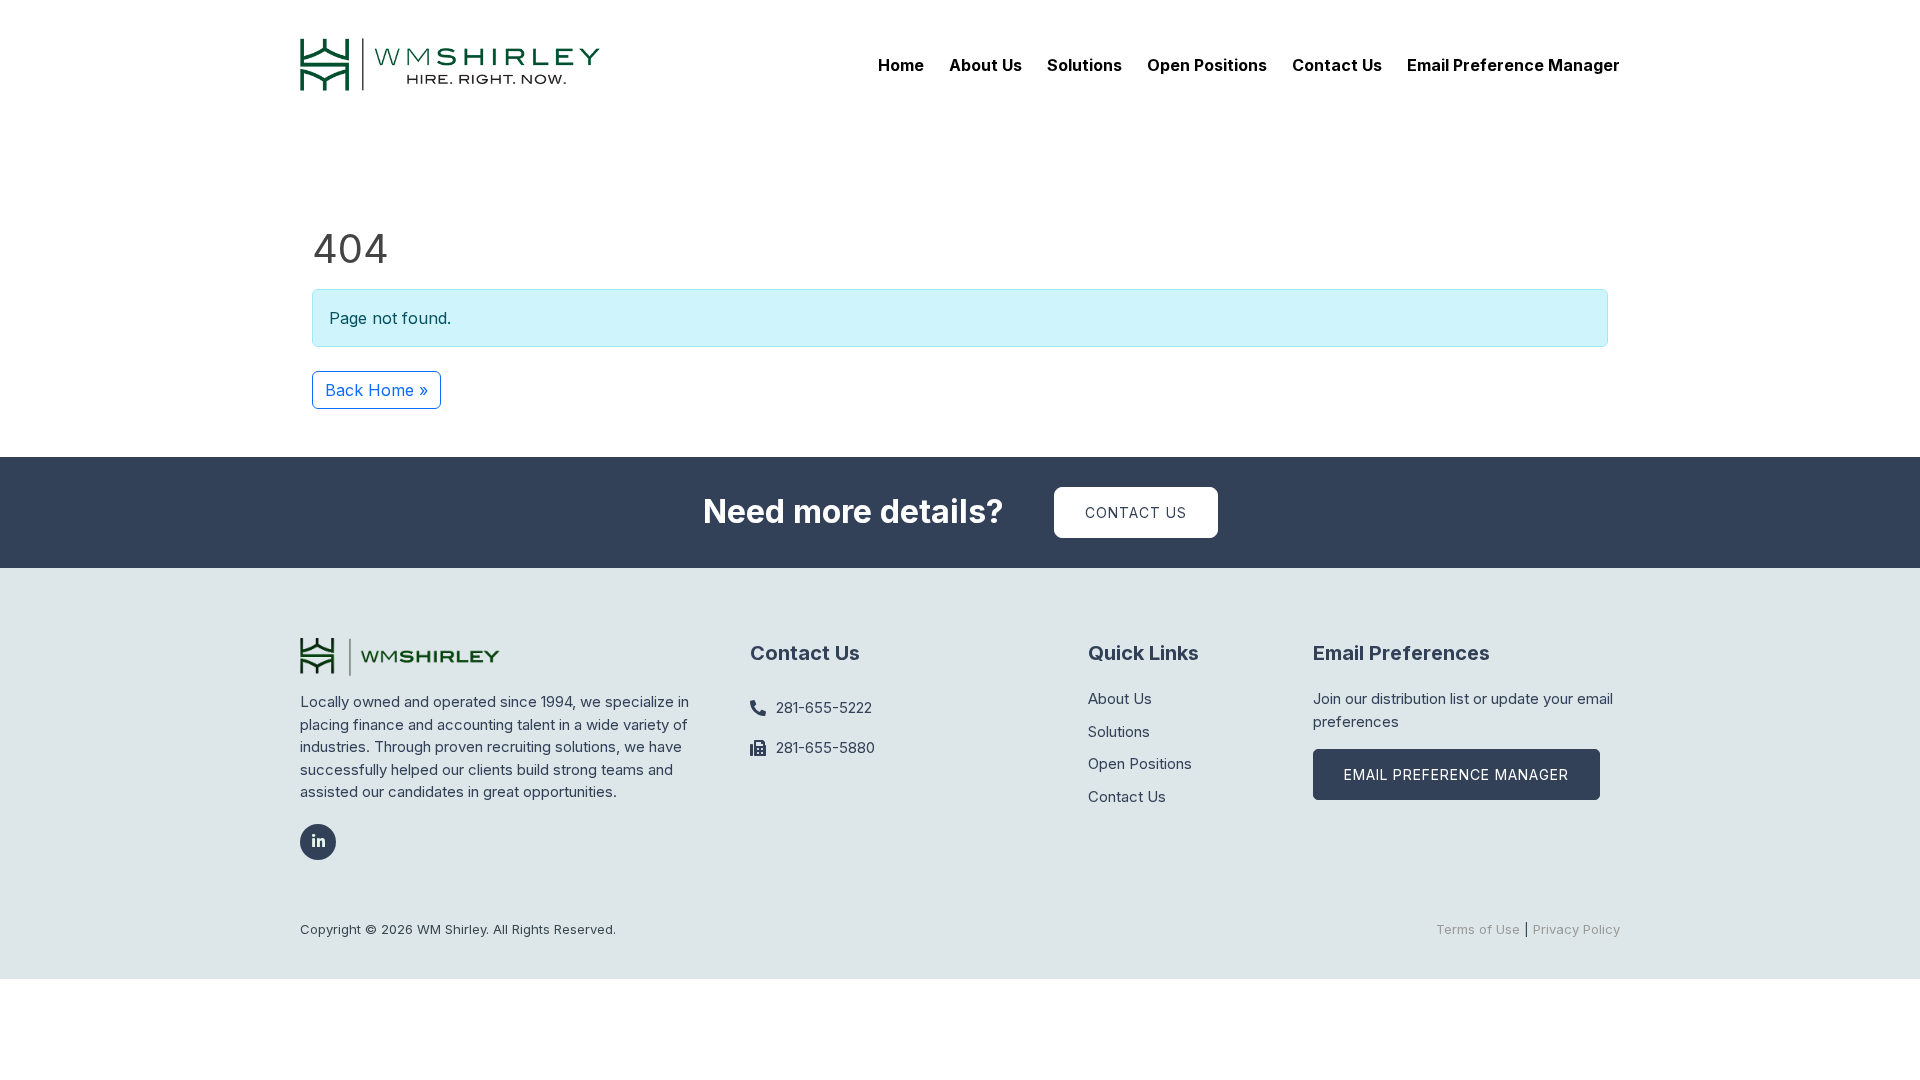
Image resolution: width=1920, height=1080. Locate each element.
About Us (985, 65)
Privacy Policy (1576, 929)
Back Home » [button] (376, 390)
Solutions (1084, 65)
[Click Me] (318, 842)
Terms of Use (1478, 929)
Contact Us (1337, 65)
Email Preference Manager (1513, 65)
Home (901, 65)
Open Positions (1207, 65)
